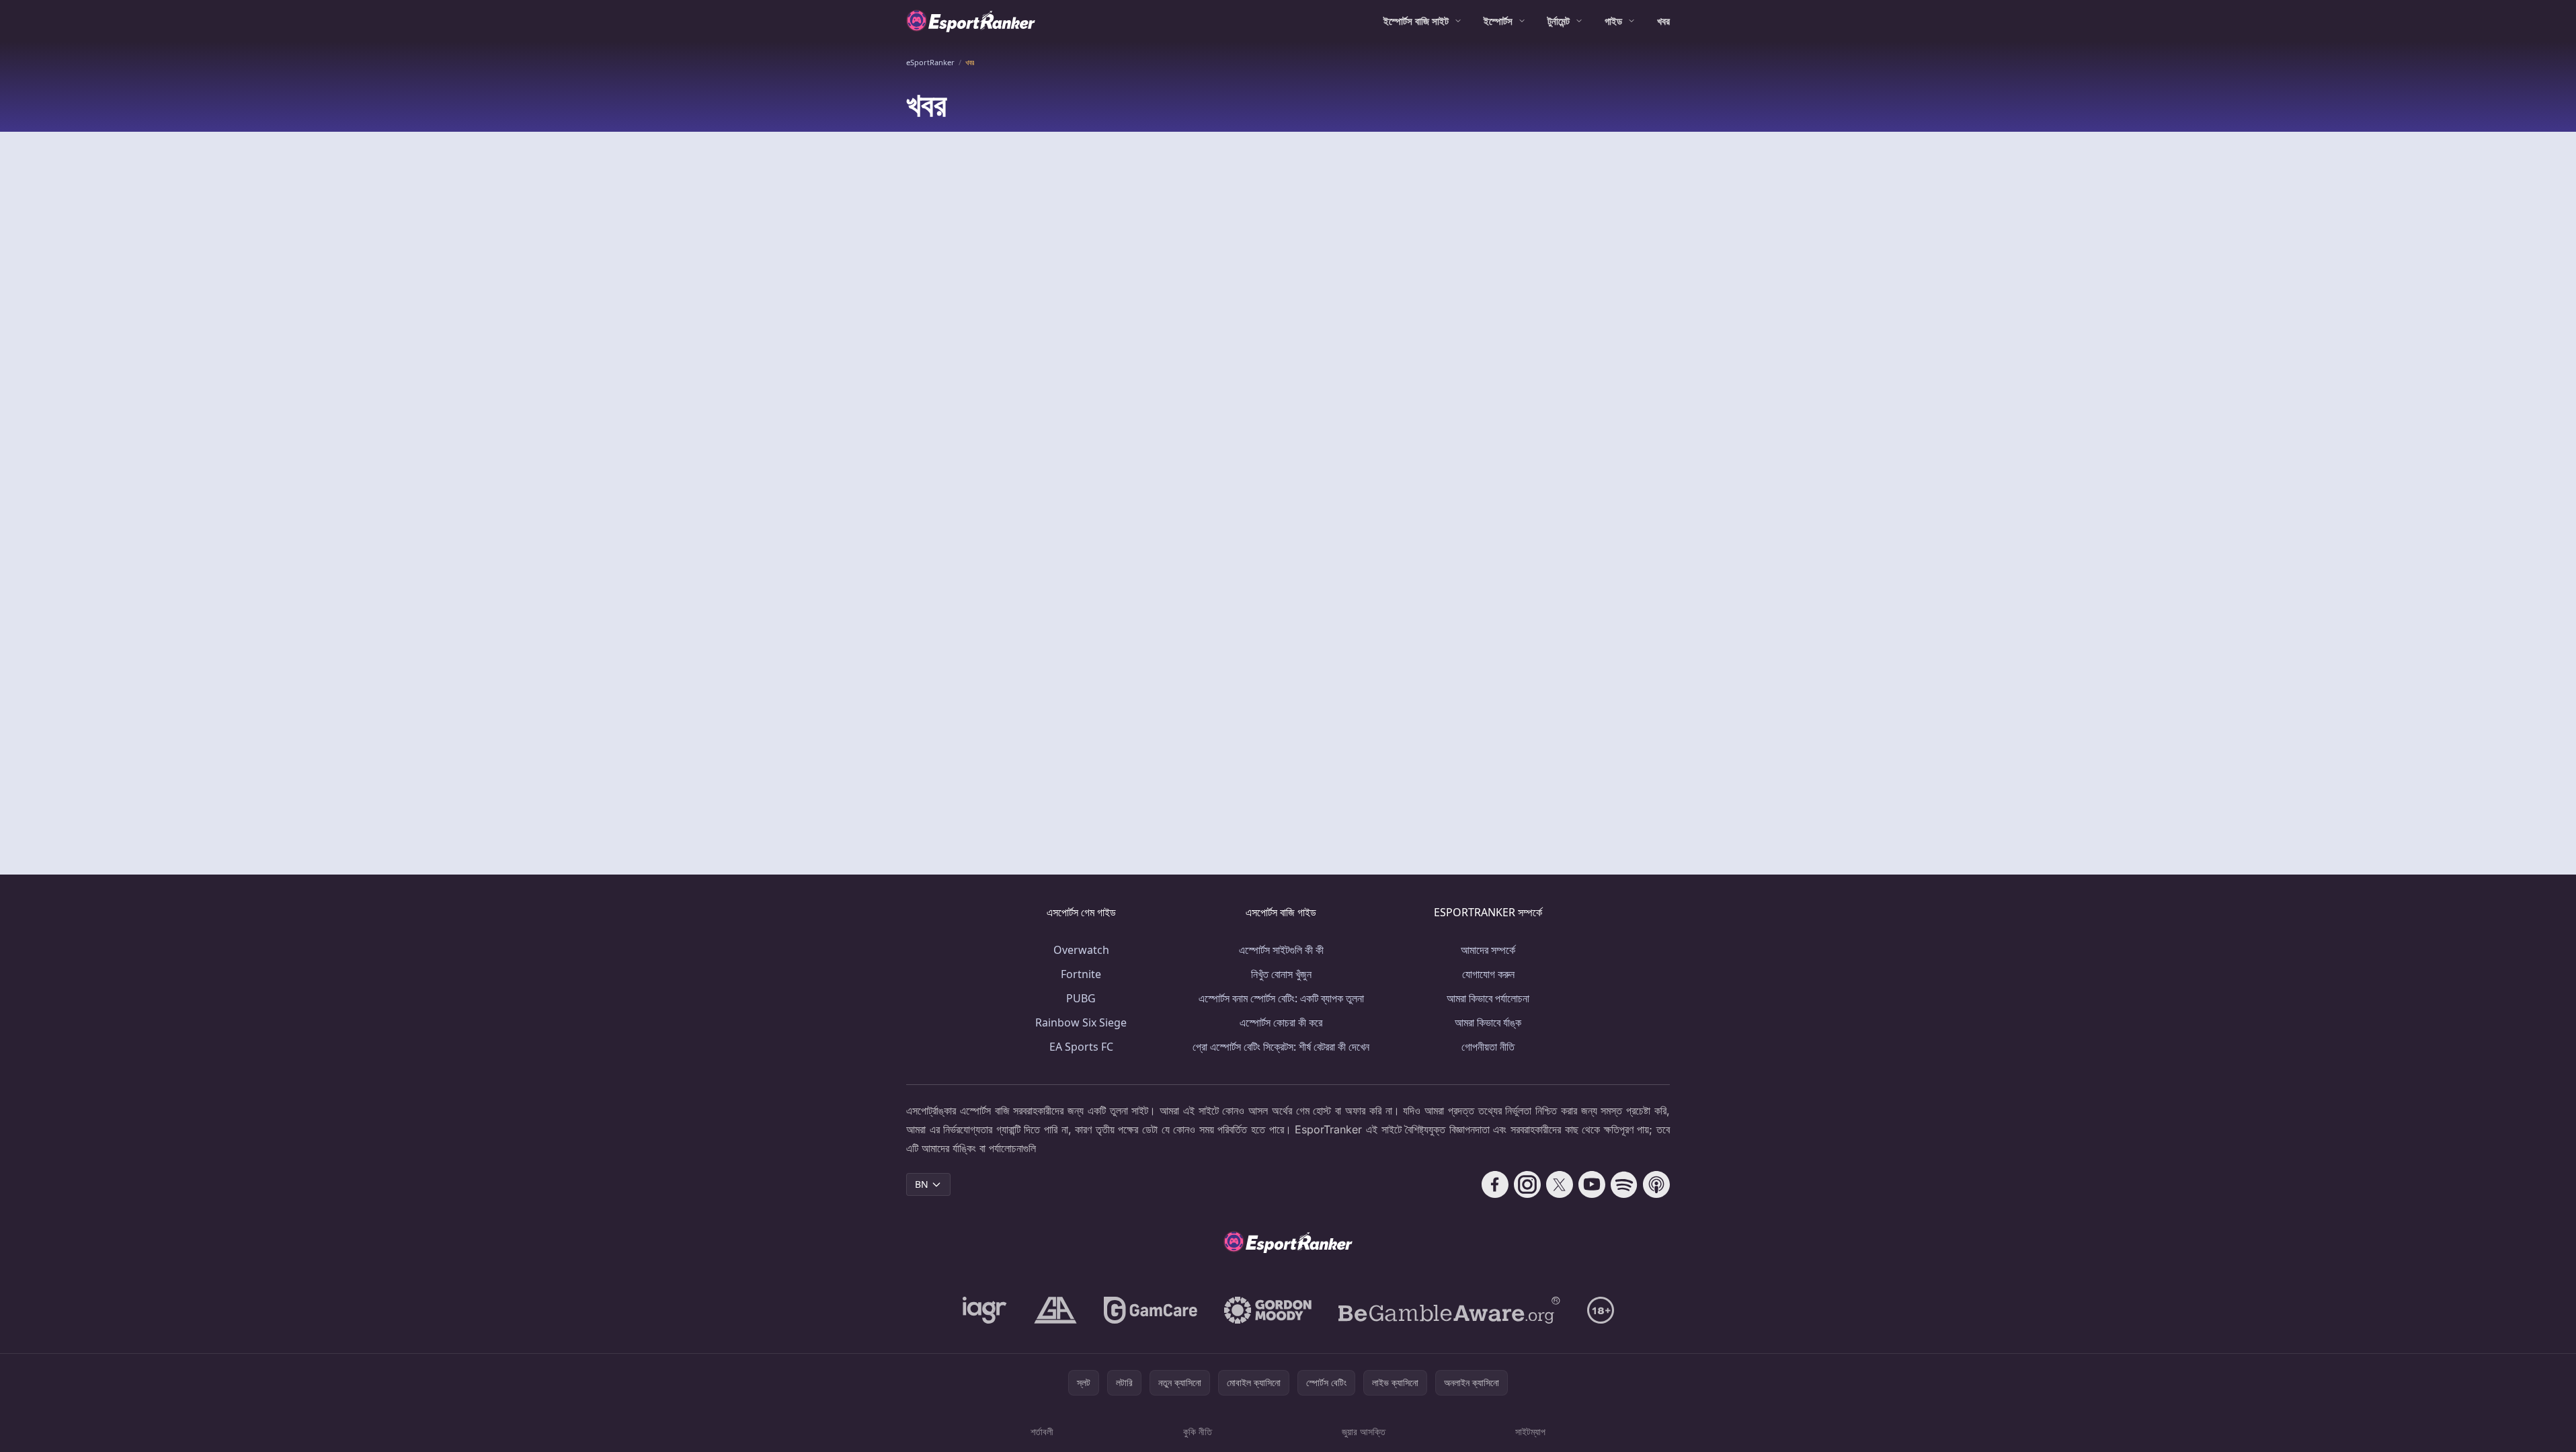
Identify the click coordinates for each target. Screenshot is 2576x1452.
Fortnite (1081, 974)
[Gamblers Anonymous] (1055, 1310)
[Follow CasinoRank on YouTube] (1592, 1184)
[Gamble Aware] (1449, 1310)
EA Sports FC (1081, 1047)
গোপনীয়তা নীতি (1488, 1047)
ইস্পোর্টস (1498, 21)
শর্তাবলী (1042, 1431)
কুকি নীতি (1198, 1431)
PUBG (1081, 998)
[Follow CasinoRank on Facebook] (1495, 1184)
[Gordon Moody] (1268, 1310)
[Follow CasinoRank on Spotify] (1624, 1184)
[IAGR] (985, 1310)
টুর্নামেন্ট (1559, 21)
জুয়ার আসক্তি (1364, 1431)
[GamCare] (1151, 1310)
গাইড (1613, 21)
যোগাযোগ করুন (1488, 974)
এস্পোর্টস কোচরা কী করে (1281, 1022)
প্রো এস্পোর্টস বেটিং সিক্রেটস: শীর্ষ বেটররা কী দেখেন (1281, 1047)
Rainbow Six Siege (1081, 1022)
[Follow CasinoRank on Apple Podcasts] (1656, 1184)
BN (922, 1184)
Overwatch (1081, 950)
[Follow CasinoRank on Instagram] (1527, 1184)
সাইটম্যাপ (1530, 1431)
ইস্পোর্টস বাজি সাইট (1416, 21)
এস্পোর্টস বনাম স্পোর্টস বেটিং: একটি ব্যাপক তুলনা (1281, 998)
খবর (1663, 21)
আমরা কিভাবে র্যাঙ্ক (1488, 1022)
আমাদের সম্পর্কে (1488, 950)
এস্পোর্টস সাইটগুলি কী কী (1281, 950)
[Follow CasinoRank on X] (1560, 1184)
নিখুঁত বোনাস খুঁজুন (1281, 974)
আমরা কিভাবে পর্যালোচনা (1488, 998)
